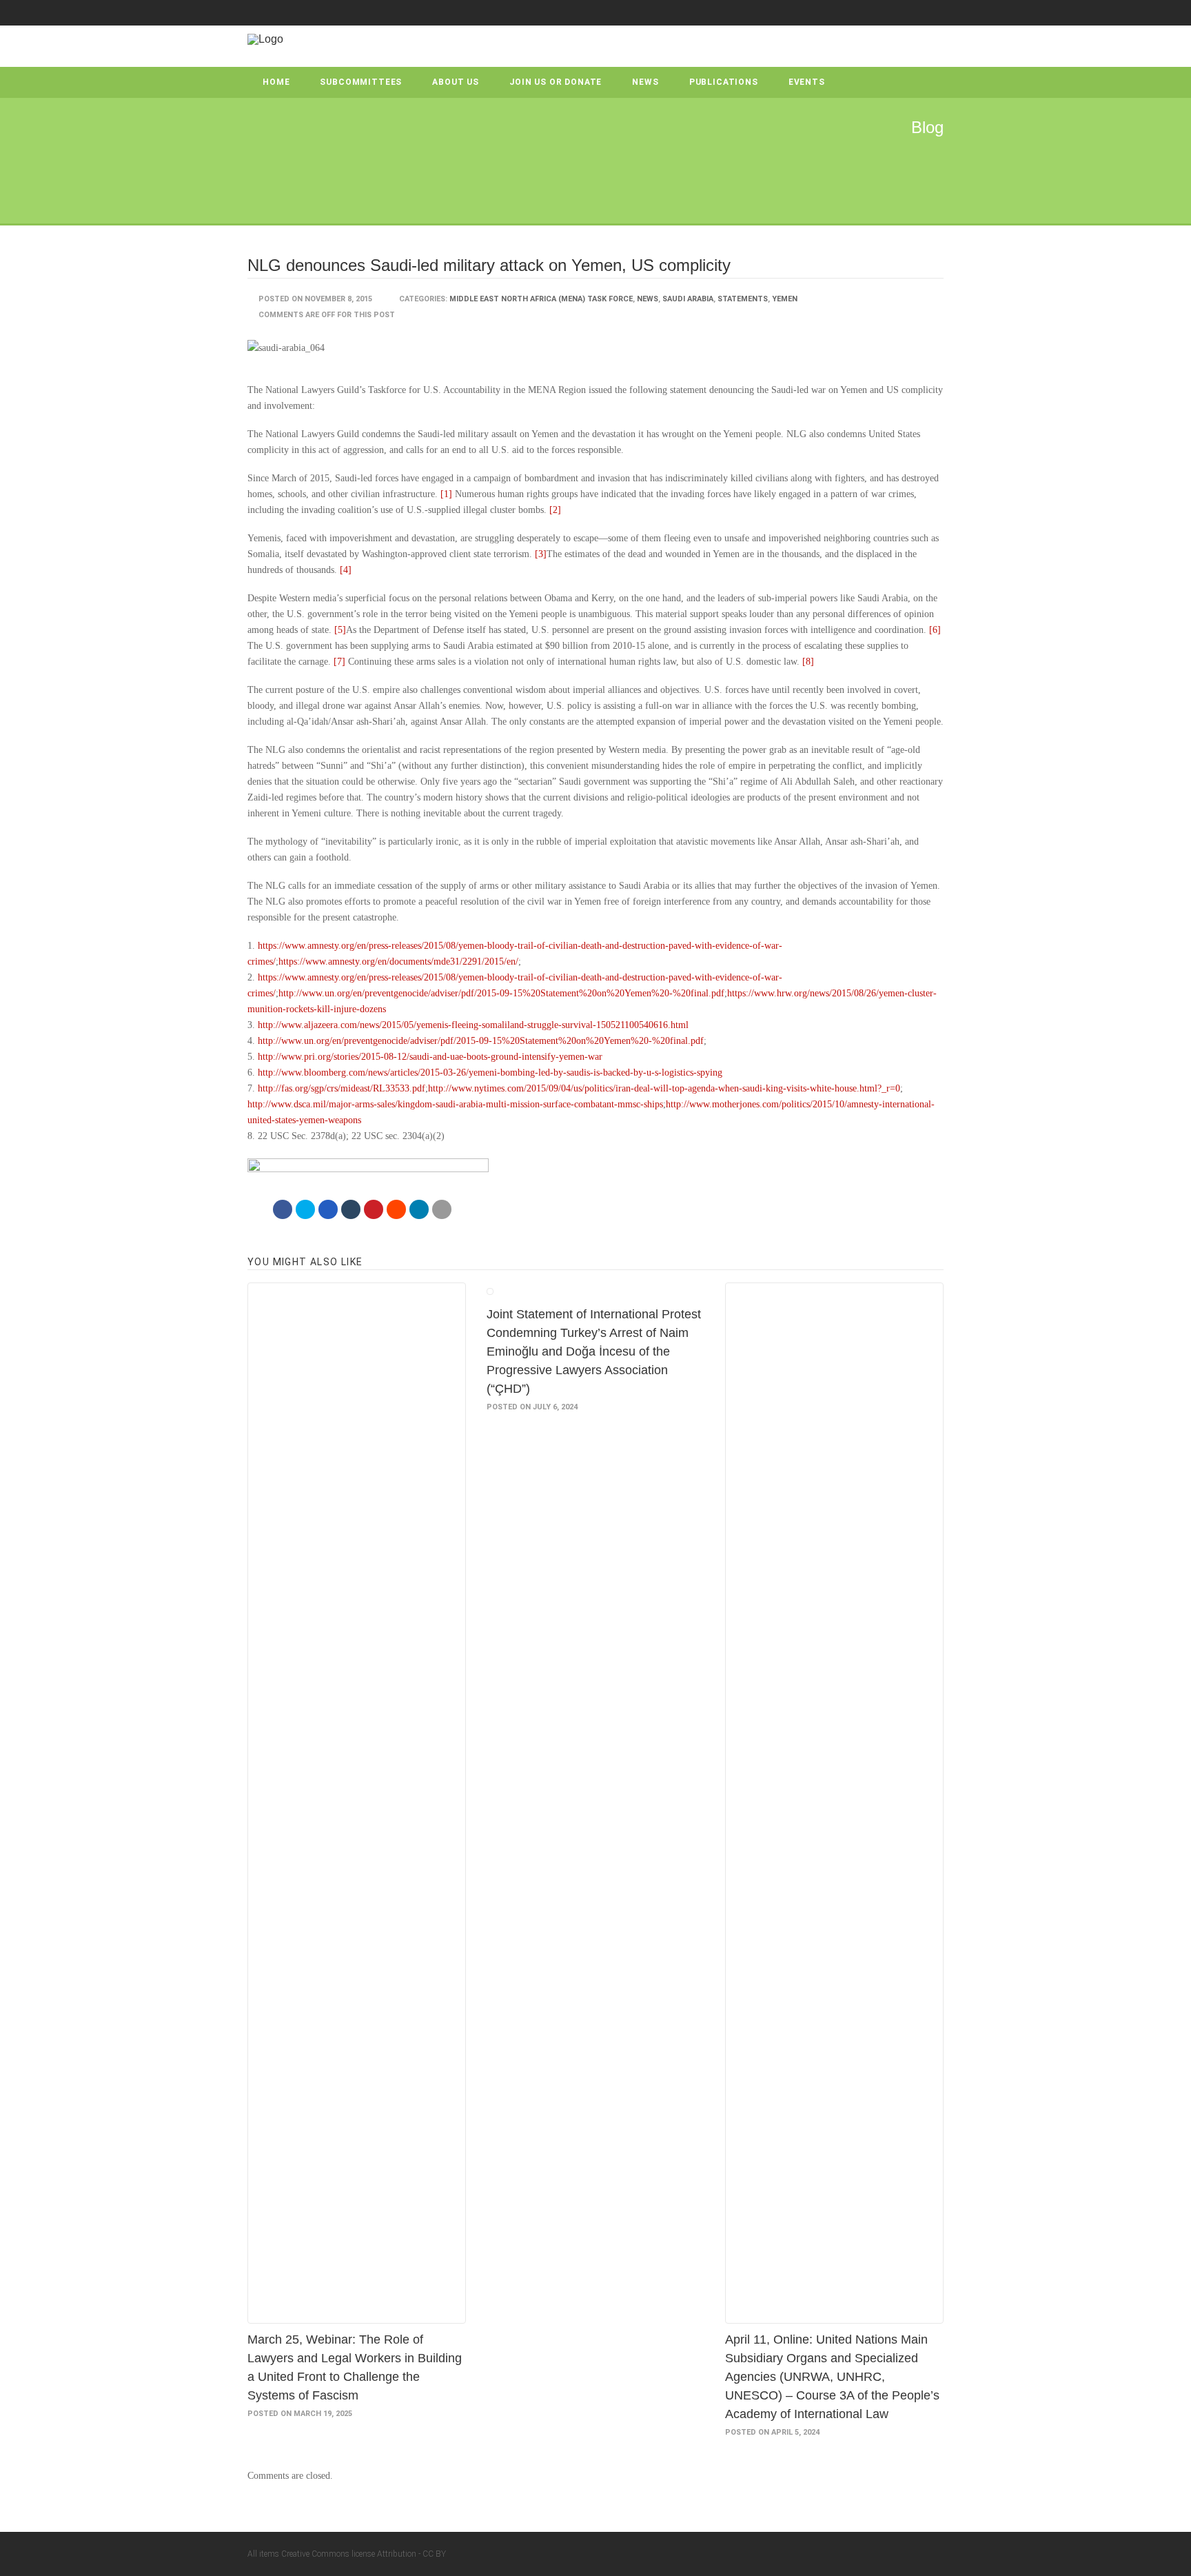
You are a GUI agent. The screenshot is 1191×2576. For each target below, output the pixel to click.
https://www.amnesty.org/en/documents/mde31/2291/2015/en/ (398, 962)
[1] (446, 494)
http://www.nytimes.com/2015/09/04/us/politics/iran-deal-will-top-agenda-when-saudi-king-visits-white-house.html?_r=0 (664, 1088)
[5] (340, 630)
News (645, 82)
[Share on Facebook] (283, 1209)
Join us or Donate (556, 82)
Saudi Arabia (688, 299)
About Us (456, 82)
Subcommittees (361, 82)
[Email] (442, 1209)
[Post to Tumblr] (351, 1209)
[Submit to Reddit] (396, 1209)
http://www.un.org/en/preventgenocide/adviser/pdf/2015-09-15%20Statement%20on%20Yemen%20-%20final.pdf (501, 993)
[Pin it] (374, 1209)
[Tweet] (305, 1209)
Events (807, 82)
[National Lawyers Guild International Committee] (265, 39)
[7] (339, 662)
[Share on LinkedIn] (419, 1209)
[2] (555, 510)
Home (276, 82)
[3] (541, 554)
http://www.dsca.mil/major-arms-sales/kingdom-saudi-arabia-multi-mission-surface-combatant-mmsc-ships (455, 1104)
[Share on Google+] (328, 1209)
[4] (346, 570)
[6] (935, 630)
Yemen (785, 299)
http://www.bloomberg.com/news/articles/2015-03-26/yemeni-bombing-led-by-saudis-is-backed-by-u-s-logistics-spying (490, 1073)
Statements (743, 299)
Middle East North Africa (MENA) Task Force (541, 299)
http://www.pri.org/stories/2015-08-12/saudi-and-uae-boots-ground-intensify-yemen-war (430, 1057)
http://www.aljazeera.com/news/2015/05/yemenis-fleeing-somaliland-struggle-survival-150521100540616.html (473, 1025)
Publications (724, 82)
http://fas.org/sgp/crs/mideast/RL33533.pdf (342, 1088)
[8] (808, 662)
